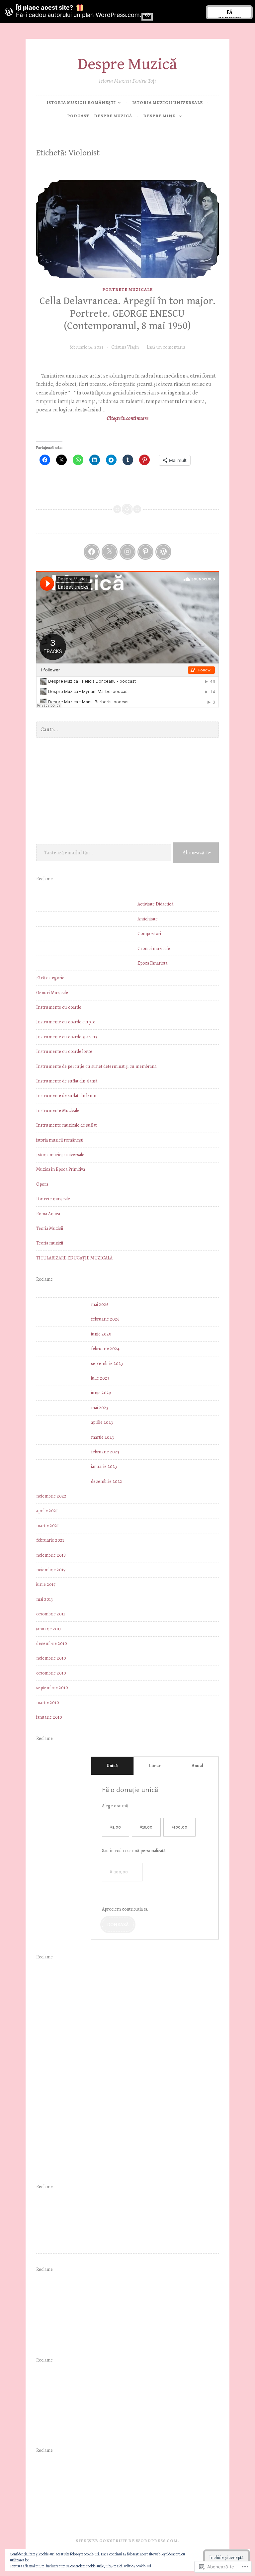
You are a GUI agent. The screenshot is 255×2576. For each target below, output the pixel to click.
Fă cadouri (229, 13)
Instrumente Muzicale (58, 1111)
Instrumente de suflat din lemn (66, 1096)
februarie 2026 (105, 1319)
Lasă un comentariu (166, 347)
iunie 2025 (101, 1334)
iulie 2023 (100, 1378)
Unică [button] (112, 1766)
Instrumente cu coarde (59, 1007)
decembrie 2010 (52, 1643)
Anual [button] (197, 1766)
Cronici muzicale (154, 948)
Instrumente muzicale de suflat (66, 1125)
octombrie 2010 (51, 1673)
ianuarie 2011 (49, 1629)
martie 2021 (47, 1526)
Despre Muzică (127, 64)
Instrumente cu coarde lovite (64, 1051)
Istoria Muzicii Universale (168, 102)
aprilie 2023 (102, 1422)
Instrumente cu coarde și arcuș (67, 1037)
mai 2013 (44, 1599)
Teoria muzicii (50, 1243)
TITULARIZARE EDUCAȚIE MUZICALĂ (74, 1258)
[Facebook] (92, 552)
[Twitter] (110, 552)
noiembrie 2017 (51, 1570)
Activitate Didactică (156, 904)
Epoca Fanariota (152, 963)
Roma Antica (48, 1214)
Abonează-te (197, 853)
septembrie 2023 (107, 1364)
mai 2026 (100, 1304)
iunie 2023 (101, 1393)
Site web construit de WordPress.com (127, 2541)
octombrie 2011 (51, 1614)
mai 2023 (100, 1408)
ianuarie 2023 (104, 1466)
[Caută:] (127, 730)
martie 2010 (48, 1703)
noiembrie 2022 (51, 1496)
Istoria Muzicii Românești (81, 102)
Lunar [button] (155, 1766)
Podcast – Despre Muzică (100, 116)
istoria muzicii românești (60, 1140)
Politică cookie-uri (137, 2566)
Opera (42, 1184)
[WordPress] (163, 552)
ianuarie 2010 (49, 1717)
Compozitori (149, 934)
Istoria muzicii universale (60, 1155)
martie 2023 (102, 1437)
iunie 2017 (46, 1584)
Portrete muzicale (127, 289)
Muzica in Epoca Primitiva (61, 1169)
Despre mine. (160, 116)
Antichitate (148, 919)
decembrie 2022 (107, 1481)
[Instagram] (127, 552)
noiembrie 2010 (51, 1658)
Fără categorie (50, 978)
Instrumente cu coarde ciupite (66, 1022)
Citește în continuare (92, 419)
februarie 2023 (105, 1452)
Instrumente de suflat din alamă (67, 1081)
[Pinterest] (145, 552)
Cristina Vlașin (125, 347)
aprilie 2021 (47, 1511)
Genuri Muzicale (52, 993)
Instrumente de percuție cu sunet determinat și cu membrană (96, 1066)
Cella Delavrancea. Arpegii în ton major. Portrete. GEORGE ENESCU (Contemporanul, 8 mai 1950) (127, 314)
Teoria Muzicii (50, 1228)
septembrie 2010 (52, 1688)
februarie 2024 (105, 1349)
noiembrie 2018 (51, 1555)
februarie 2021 (50, 1540)
